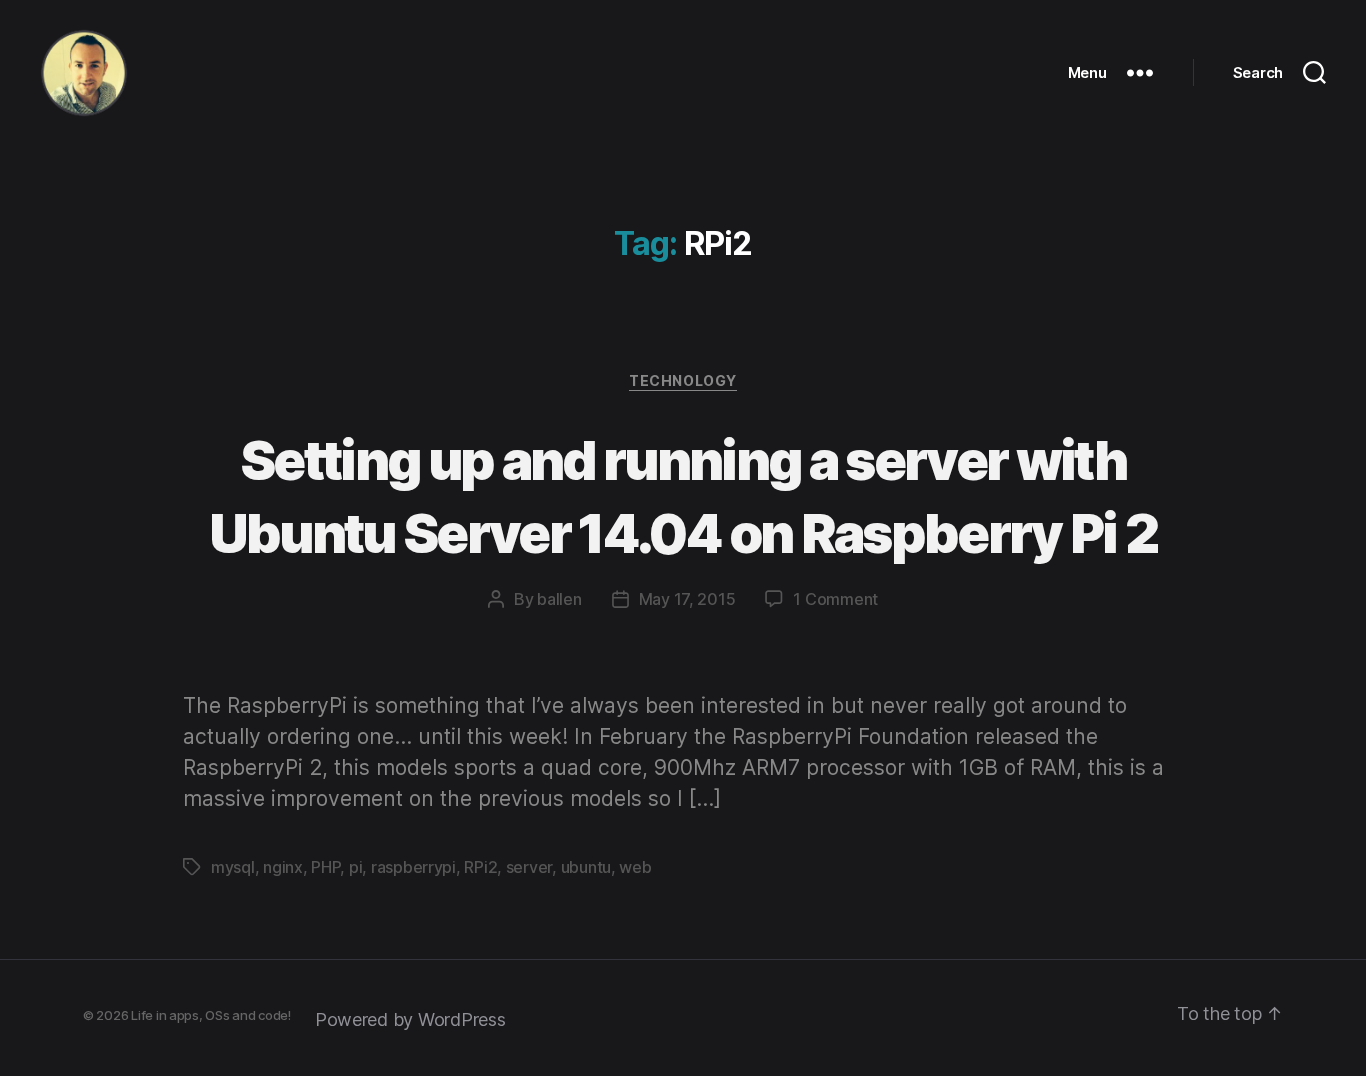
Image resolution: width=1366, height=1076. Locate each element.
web (635, 867)
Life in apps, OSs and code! (211, 1015)
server (529, 867)
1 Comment (835, 599)
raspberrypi (413, 867)
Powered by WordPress (410, 1019)
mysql (233, 867)
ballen (559, 599)
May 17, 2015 (687, 599)
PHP (325, 867)
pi (355, 867)
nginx (283, 867)
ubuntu (586, 867)
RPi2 (480, 867)
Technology (682, 380)
